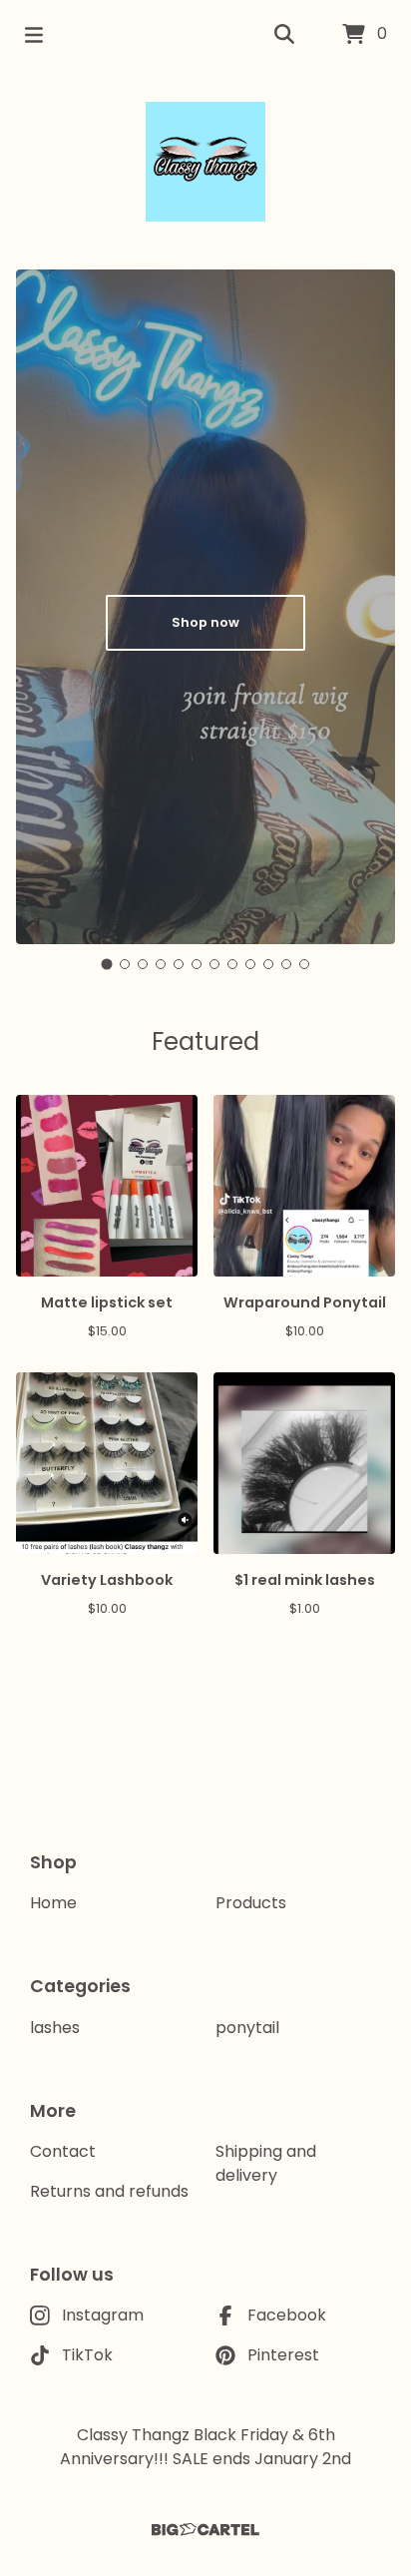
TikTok (87, 2355)
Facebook (287, 2315)
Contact (63, 2151)
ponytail (247, 2028)
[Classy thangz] (205, 162)
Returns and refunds (109, 2191)
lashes (55, 2028)
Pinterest (283, 2355)
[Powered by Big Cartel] (205, 2530)
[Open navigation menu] (34, 35)
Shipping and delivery (266, 2163)
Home (53, 1903)
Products (251, 1903)
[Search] (284, 35)
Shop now (205, 622)
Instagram (103, 2315)
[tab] (107, 964)
